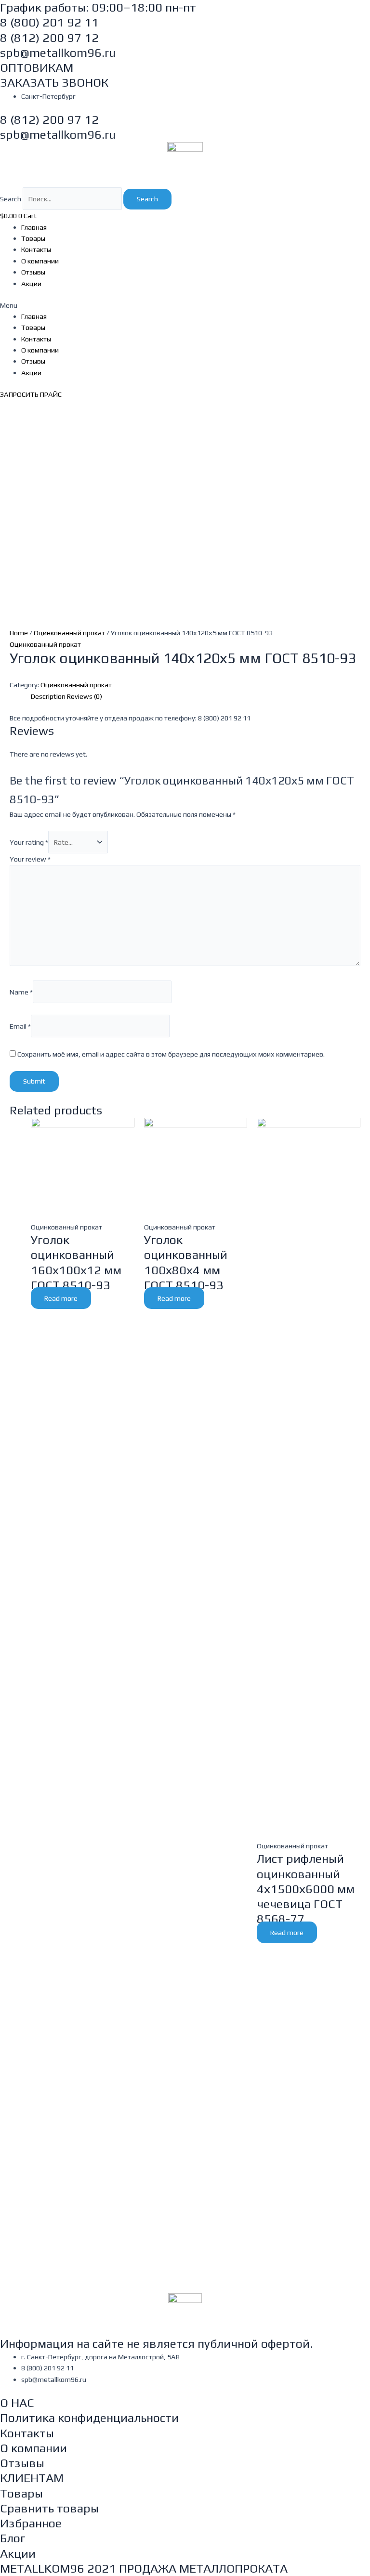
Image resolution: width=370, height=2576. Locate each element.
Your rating (29, 842)
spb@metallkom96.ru (58, 53)
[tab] (48, 696)
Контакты (36, 249)
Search (11, 199)
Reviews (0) (85, 696)
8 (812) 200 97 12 (49, 38)
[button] (185, 305)
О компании (40, 261)
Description (48, 696)
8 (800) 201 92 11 (49, 22)
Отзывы (33, 272)
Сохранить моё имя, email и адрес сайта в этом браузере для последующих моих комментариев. (171, 1054)
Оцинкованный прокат (69, 633)
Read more (61, 1298)
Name (21, 992)
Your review (30, 859)
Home (19, 633)
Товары (33, 238)
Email (20, 1026)
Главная (34, 227)
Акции (31, 283)
